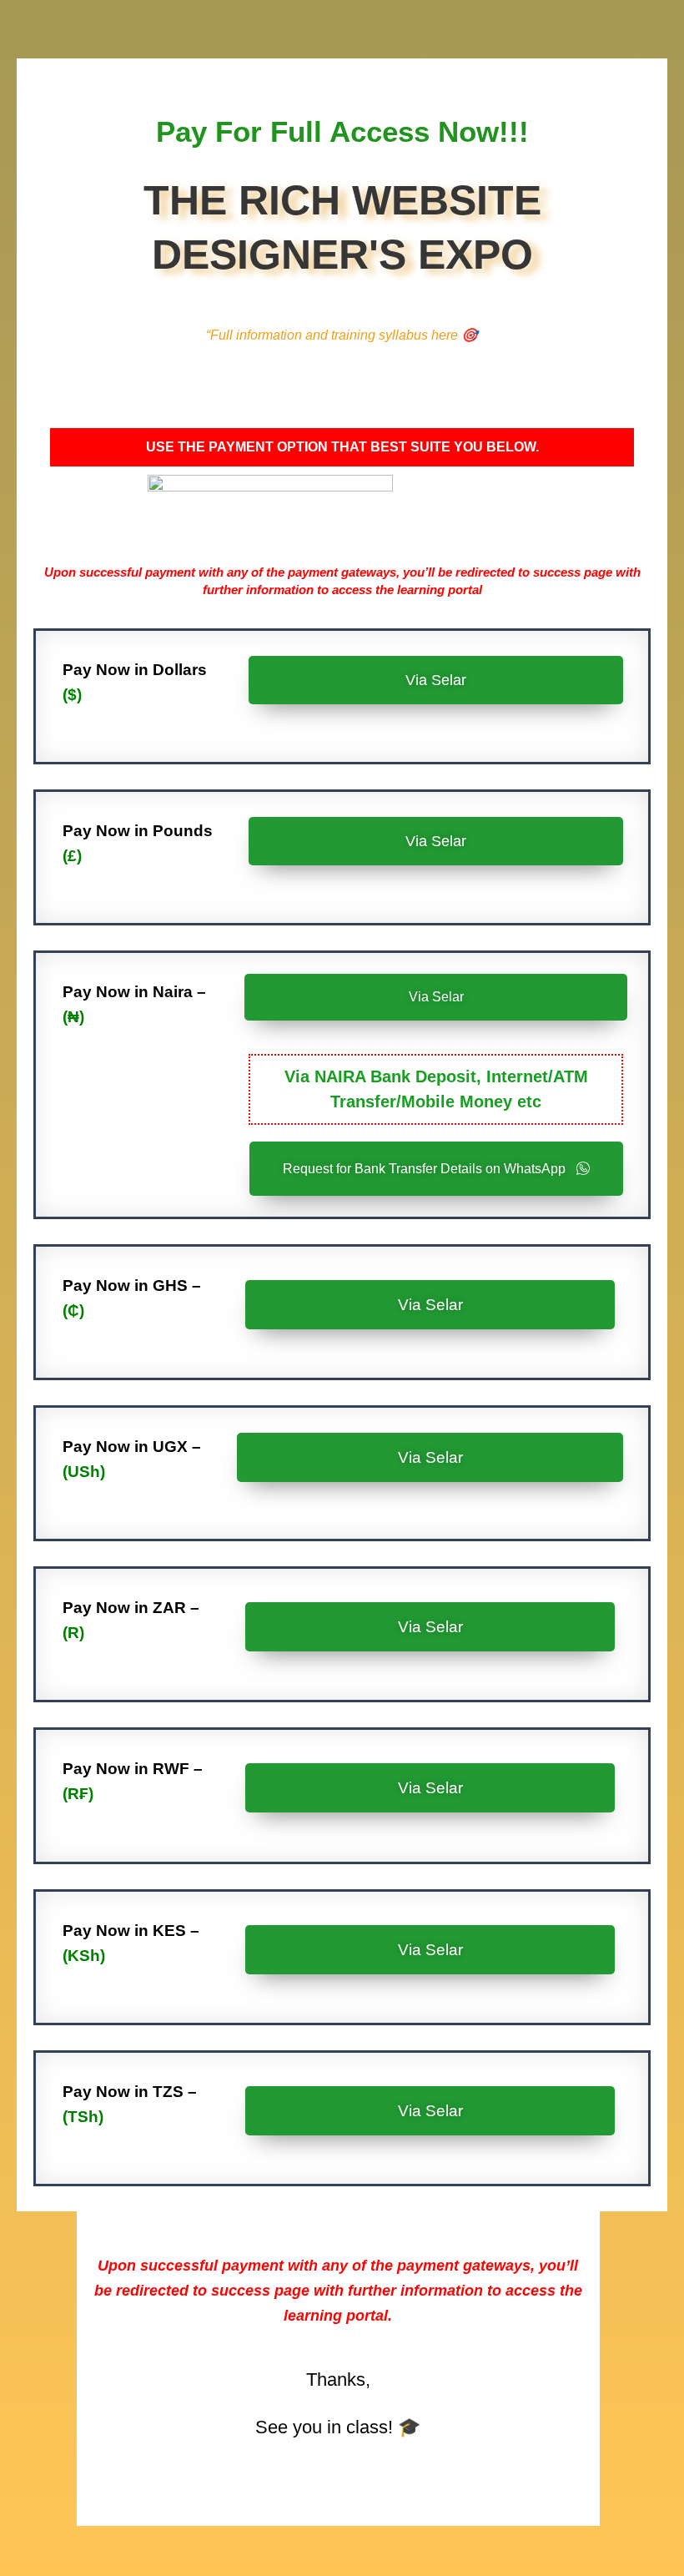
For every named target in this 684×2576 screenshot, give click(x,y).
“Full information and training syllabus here (342, 335)
